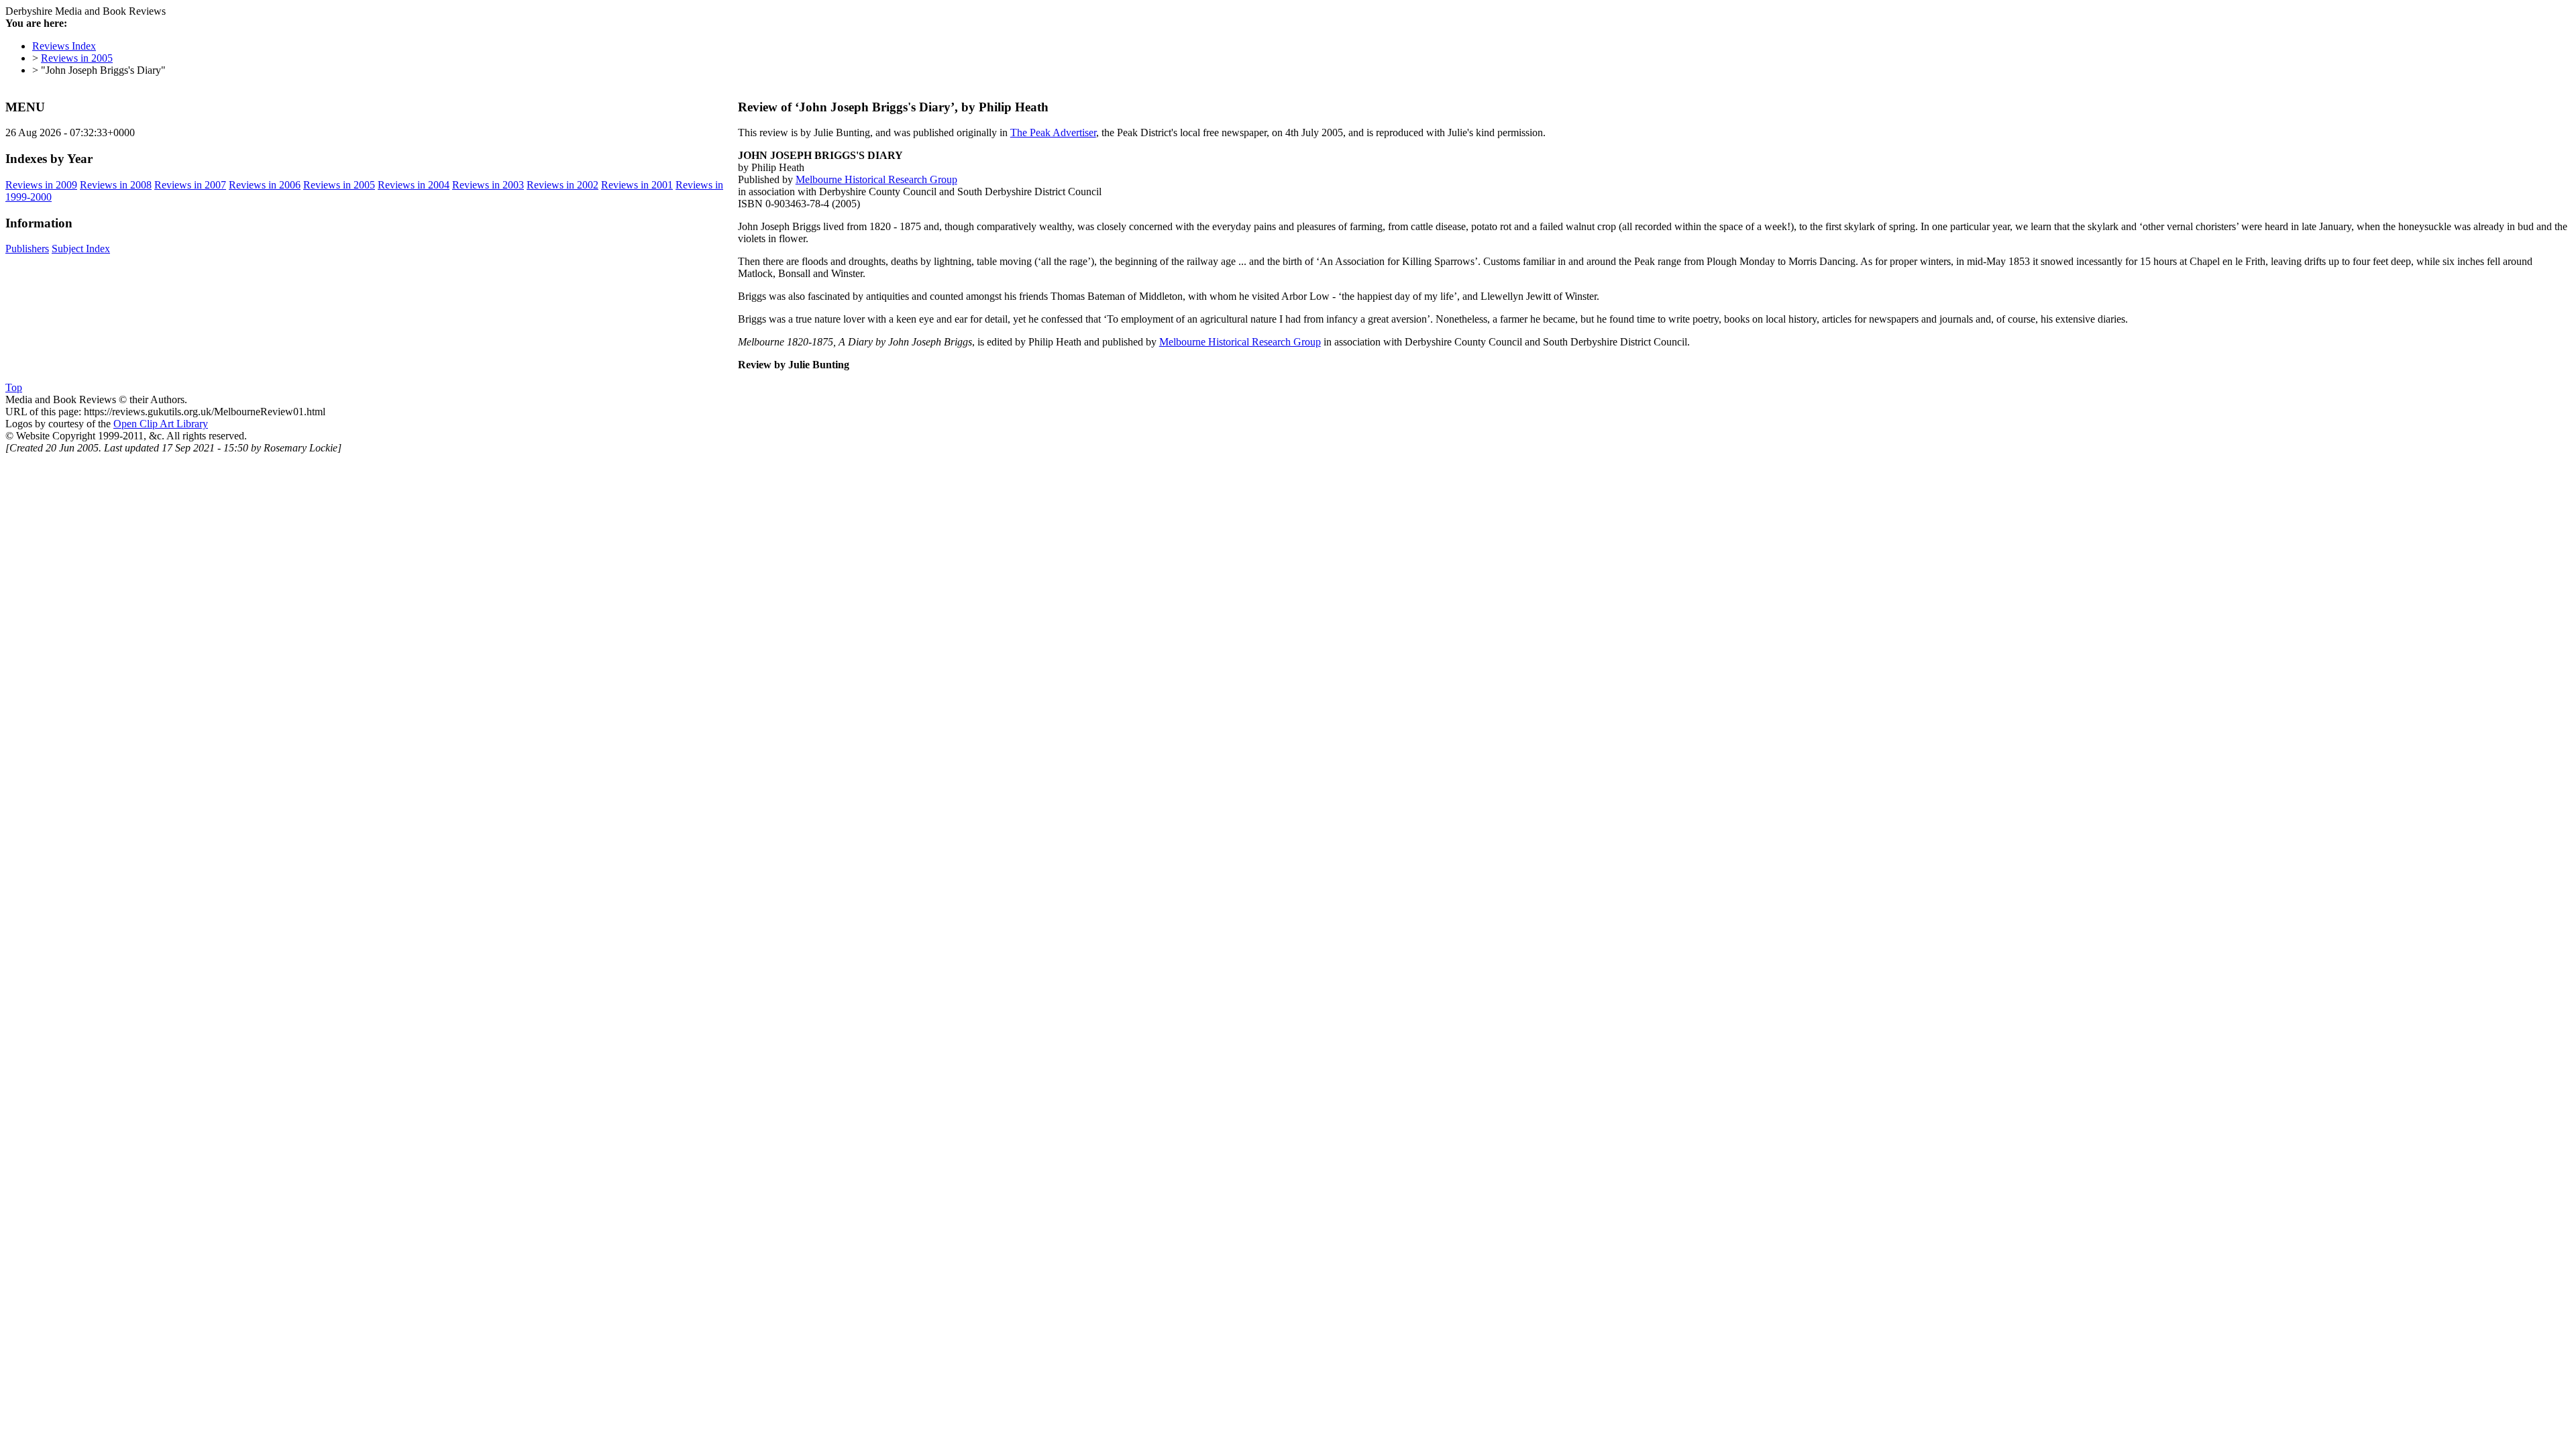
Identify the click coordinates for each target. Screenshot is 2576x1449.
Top (14, 387)
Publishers (27, 249)
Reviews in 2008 (116, 185)
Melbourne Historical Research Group (876, 179)
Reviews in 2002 (562, 185)
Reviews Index (64, 46)
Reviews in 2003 (488, 185)
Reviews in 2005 (77, 58)
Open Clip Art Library (161, 424)
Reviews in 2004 (414, 185)
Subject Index (81, 249)
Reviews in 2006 (265, 185)
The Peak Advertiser (1053, 132)
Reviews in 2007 (190, 185)
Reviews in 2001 (637, 185)
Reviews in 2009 (41, 185)
